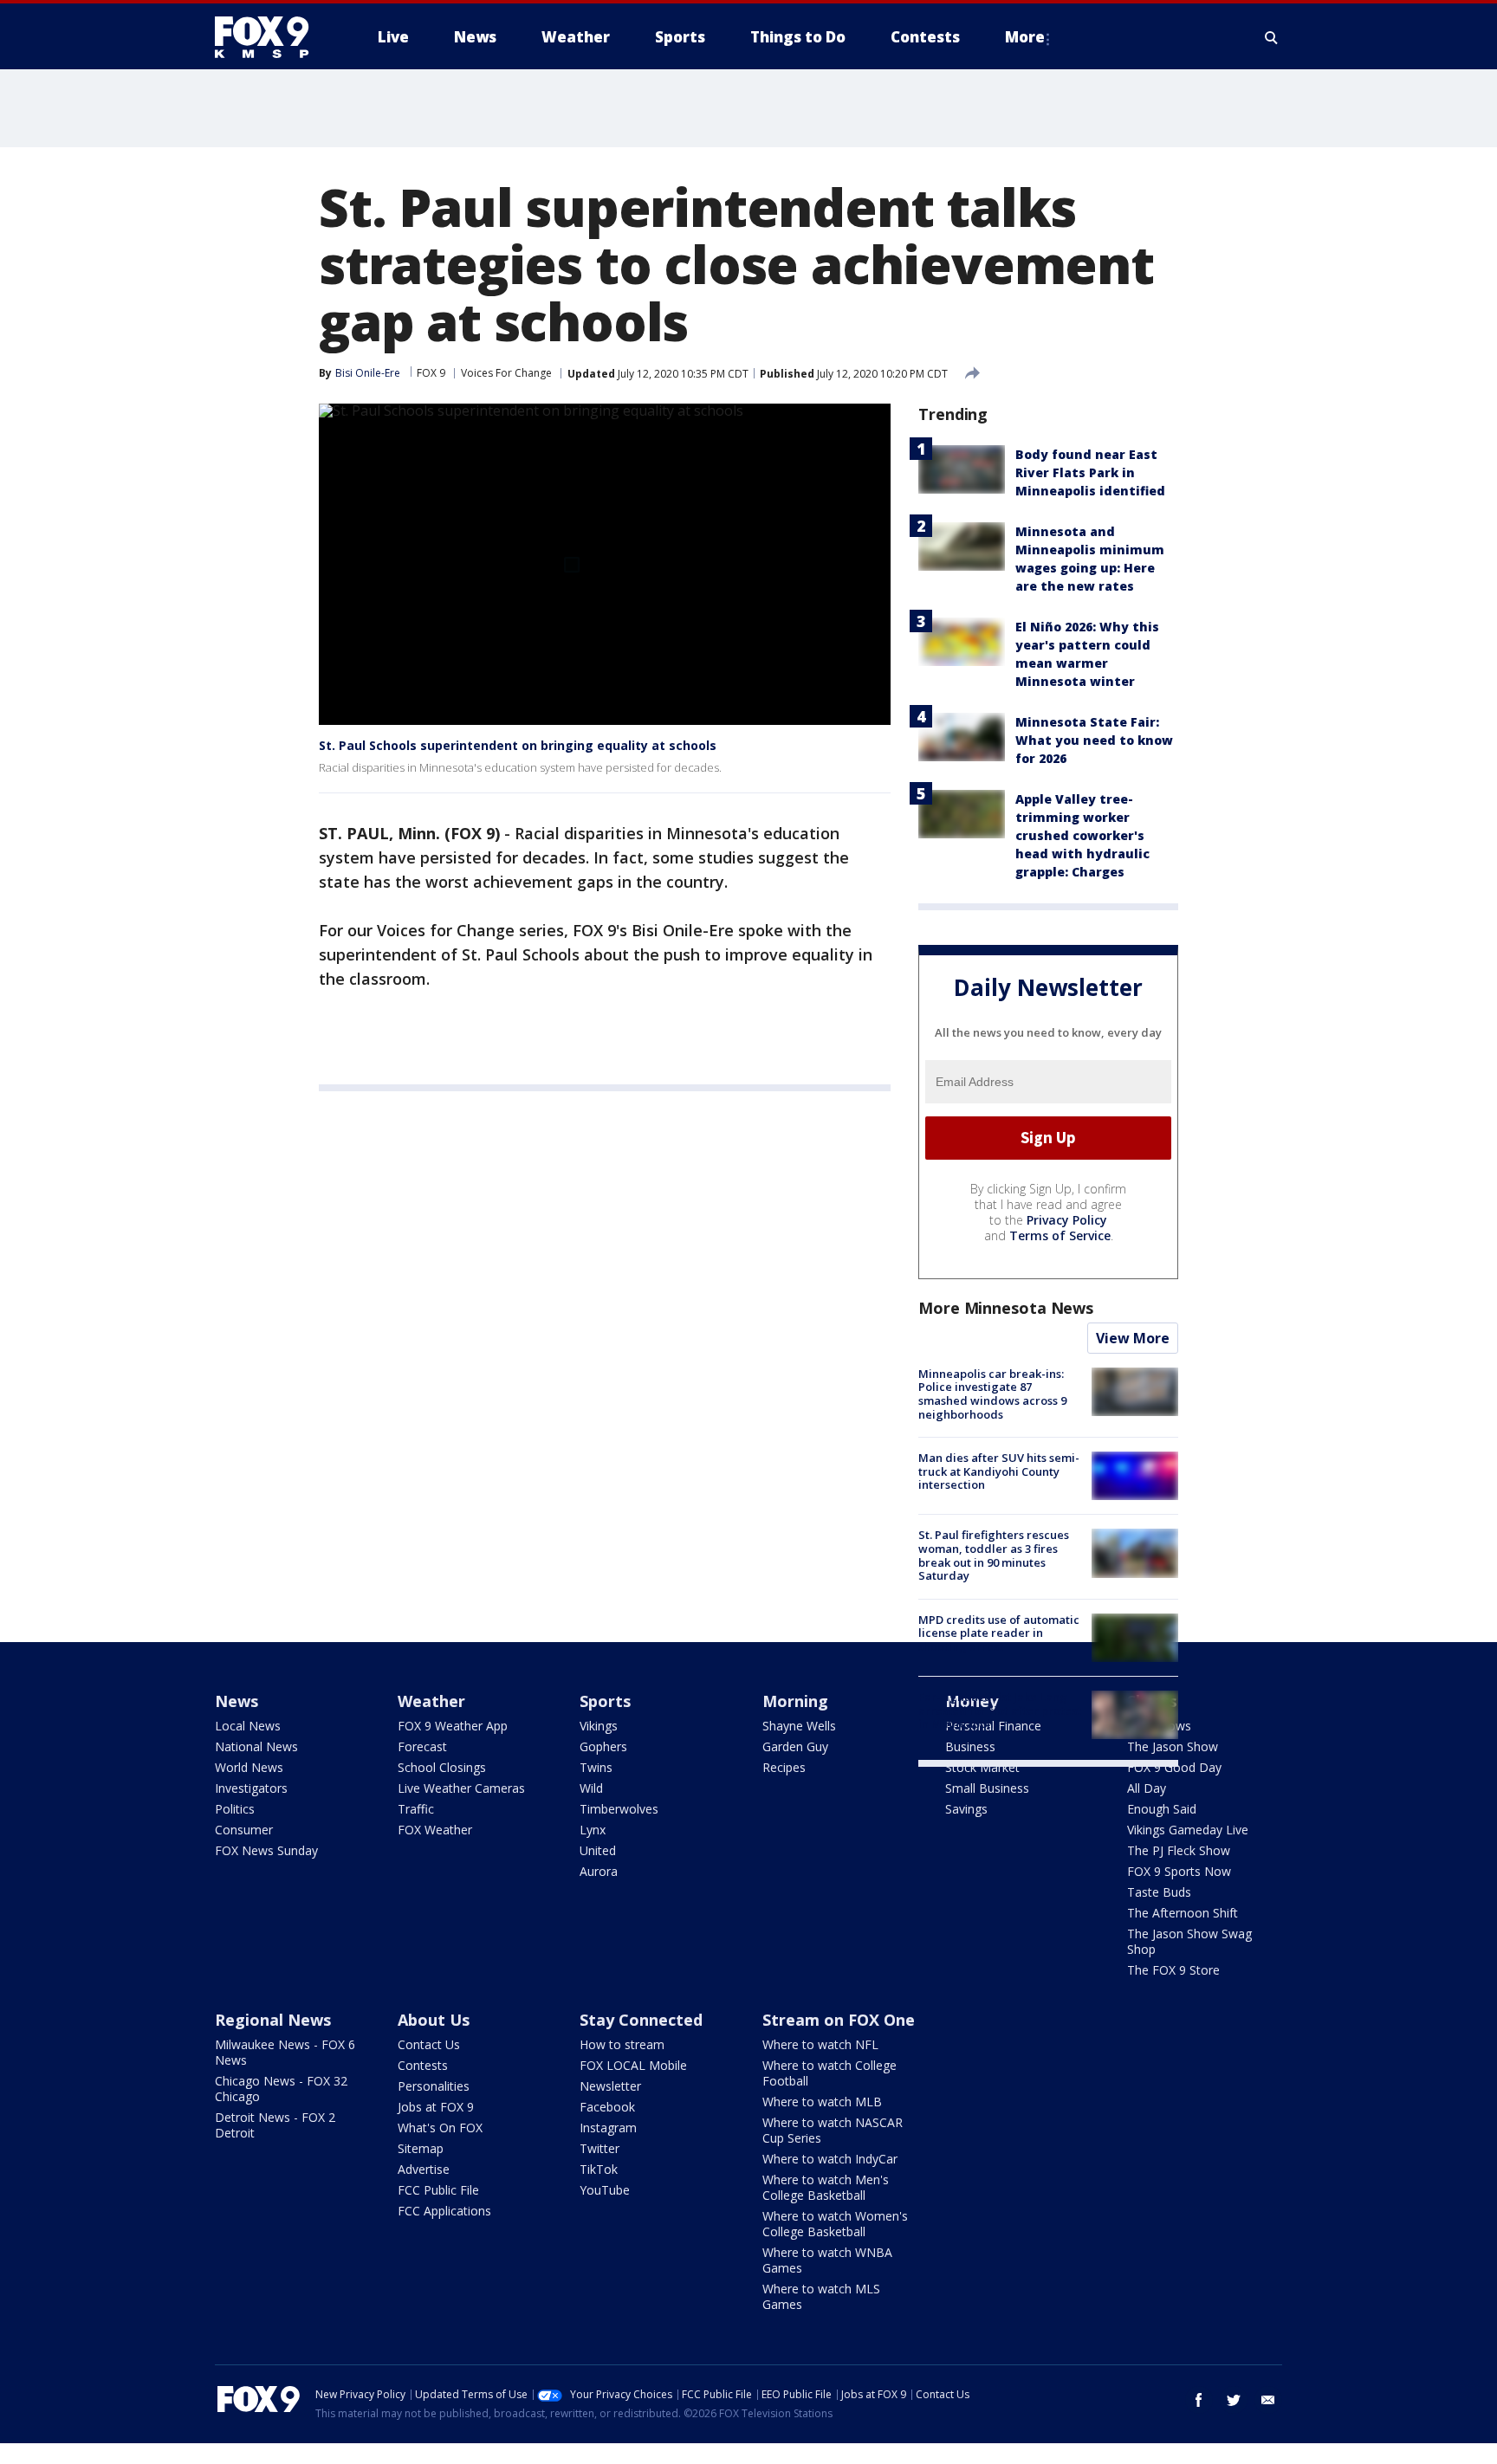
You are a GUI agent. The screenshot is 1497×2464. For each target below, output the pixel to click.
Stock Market (982, 1767)
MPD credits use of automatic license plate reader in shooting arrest (999, 1633)
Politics (235, 1809)
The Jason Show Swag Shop (1189, 1941)
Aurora (599, 1871)
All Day (1147, 1788)
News (237, 1701)
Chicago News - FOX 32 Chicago (281, 2089)
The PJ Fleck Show (1179, 1850)
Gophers (603, 1746)
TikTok (599, 2169)
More (1025, 37)
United (598, 1850)
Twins (596, 1767)
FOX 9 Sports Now (1179, 1871)
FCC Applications (444, 2211)
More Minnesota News (1006, 1308)
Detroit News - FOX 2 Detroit (275, 2125)
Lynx (593, 1830)
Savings (966, 1809)
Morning (795, 1701)
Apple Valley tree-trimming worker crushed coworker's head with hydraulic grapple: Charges (1082, 835)
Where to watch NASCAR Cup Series (833, 2130)
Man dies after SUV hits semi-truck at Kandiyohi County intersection (999, 1471)
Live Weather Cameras (461, 1788)
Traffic (416, 1809)
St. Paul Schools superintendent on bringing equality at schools (518, 745)
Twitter (599, 2148)
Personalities (434, 2086)
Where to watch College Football (830, 2073)
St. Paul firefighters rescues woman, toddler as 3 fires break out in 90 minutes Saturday (994, 1555)
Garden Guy (795, 1746)
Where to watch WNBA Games (827, 2260)
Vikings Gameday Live (1188, 1830)
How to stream (622, 2044)
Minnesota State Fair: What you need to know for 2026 (1094, 740)
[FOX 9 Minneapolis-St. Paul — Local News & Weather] (272, 37)
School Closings (442, 1767)
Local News (248, 1726)
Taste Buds (1159, 1892)
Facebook (607, 2107)
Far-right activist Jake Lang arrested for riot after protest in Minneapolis (1000, 1710)
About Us (434, 2020)
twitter (1234, 2400)
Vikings (599, 1726)
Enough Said (1162, 1809)
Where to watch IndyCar (830, 2159)
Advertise (424, 2169)
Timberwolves (619, 1809)
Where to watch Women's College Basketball (835, 2224)
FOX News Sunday (266, 1850)
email (1268, 2400)
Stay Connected (641, 2020)
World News (249, 1767)
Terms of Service (1060, 1235)
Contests (423, 2065)
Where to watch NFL (820, 2044)
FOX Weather (435, 1830)
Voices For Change (506, 373)
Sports (605, 1701)
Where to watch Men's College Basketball (826, 2187)
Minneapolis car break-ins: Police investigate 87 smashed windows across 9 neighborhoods (992, 1394)
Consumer (244, 1830)
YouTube (605, 2190)
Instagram (608, 2128)
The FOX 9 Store (1173, 1970)
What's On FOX (440, 2128)
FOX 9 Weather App (453, 1726)
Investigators (251, 1788)
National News (256, 1746)
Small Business (987, 1788)
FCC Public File (438, 2190)
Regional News (273, 2020)
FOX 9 (431, 373)
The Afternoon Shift (1183, 1913)
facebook (1199, 2400)
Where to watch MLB (822, 2102)
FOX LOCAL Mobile (633, 2065)
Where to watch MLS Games (821, 2296)
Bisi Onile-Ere (368, 373)
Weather (431, 1701)
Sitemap (421, 2148)
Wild (591, 1788)
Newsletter (610, 2086)
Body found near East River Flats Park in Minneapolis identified (1090, 472)
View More (1133, 1338)
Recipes (784, 1767)
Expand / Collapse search (1272, 37)
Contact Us (429, 2044)
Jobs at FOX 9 (436, 2107)
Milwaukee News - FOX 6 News (285, 2052)
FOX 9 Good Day (1174, 1767)
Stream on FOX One (839, 2020)
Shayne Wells (799, 1726)
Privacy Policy (1067, 1220)
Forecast (422, 1746)
